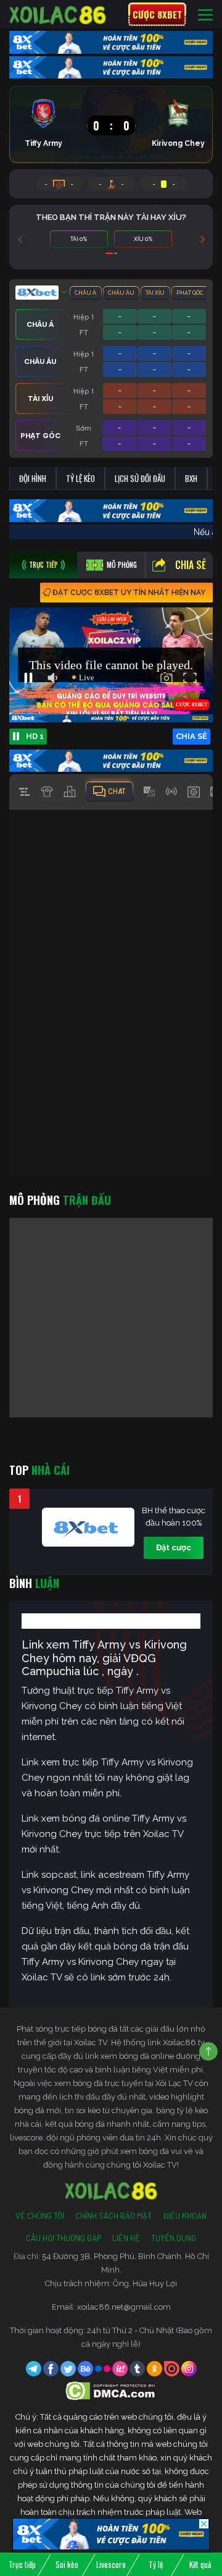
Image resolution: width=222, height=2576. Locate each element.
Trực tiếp (22, 2564)
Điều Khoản (185, 2216)
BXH (191, 478)
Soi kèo (67, 2564)
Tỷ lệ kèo (80, 478)
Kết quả (200, 2564)
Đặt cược (174, 1548)
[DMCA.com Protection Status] (111, 2390)
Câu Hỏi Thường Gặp (64, 2238)
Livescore (111, 2564)
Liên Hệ (126, 2238)
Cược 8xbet (157, 14)
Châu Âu (121, 293)
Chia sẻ (191, 565)
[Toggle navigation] (205, 15)
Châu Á (85, 293)
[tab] (43, 565)
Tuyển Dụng (174, 2238)
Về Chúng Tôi (40, 2216)
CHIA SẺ (191, 736)
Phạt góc (190, 293)
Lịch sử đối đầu (140, 478)
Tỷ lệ (156, 2564)
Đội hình (33, 478)
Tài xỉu (155, 293)
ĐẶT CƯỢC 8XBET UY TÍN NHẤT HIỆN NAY (129, 593)
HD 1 (35, 736)
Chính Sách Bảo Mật (113, 2216)
